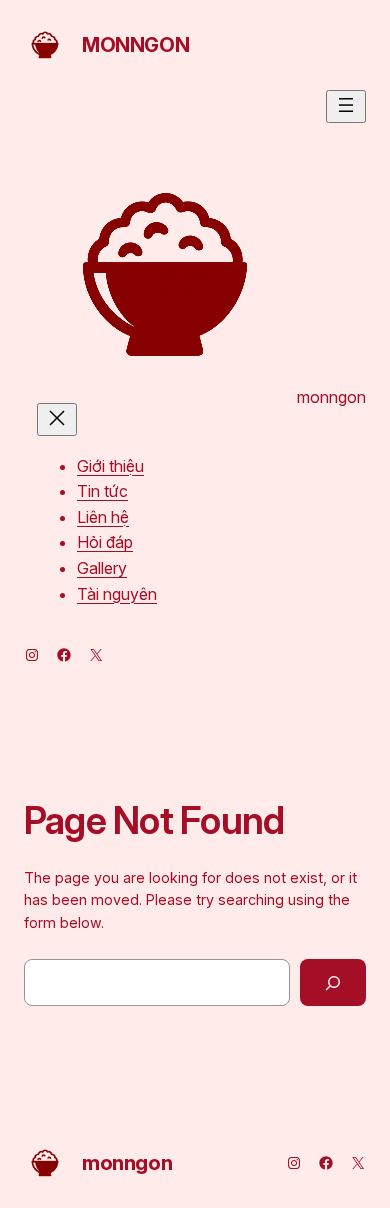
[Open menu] (346, 106)
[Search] (333, 982)
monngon (135, 45)
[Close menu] (57, 419)
